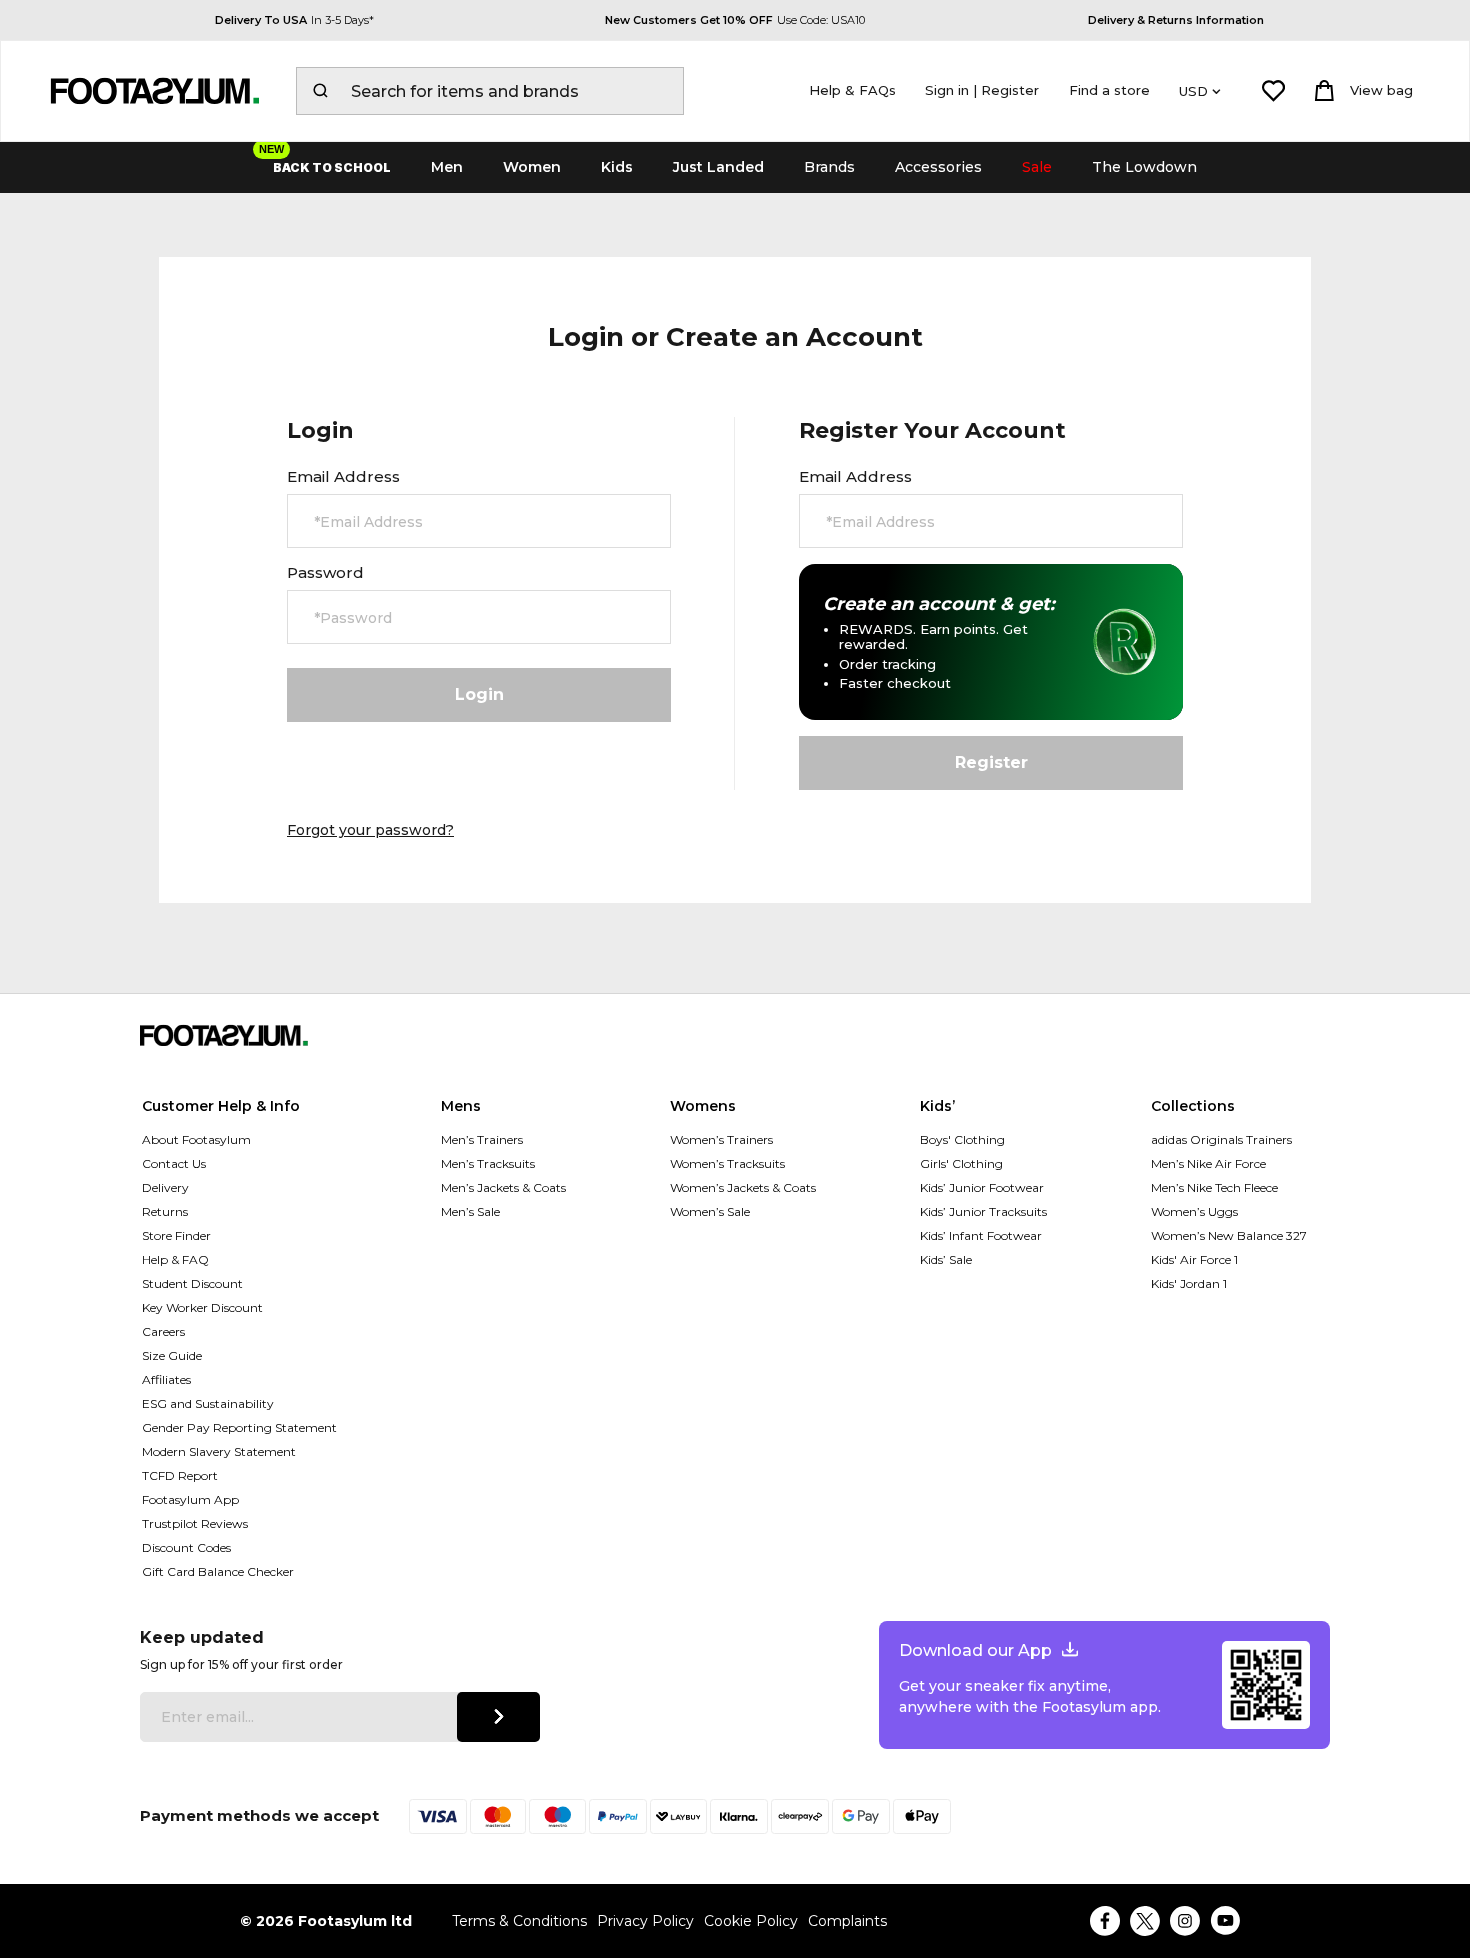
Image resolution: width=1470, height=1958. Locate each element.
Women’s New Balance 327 (1229, 1235)
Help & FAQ (175, 1259)
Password (325, 573)
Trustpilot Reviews (195, 1523)
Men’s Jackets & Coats (503, 1187)
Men (447, 167)
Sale (1037, 167)
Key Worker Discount (202, 1307)
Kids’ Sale (946, 1259)
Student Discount (192, 1283)
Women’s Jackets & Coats (743, 1187)
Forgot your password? (370, 830)
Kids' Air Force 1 (1194, 1259)
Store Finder (176, 1235)
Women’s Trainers (721, 1139)
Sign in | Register (982, 90)
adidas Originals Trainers (1221, 1139)
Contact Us (174, 1163)
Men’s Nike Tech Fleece (1214, 1187)
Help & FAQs (852, 90)
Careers (163, 1331)
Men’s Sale (470, 1211)
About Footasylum (196, 1139)
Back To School (332, 167)
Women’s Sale (710, 1211)
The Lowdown (1144, 167)
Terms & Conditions (519, 1921)
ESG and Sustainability (208, 1403)
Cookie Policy (751, 1921)
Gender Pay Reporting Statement (239, 1427)
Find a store (1109, 90)
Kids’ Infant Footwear (981, 1235)
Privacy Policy (645, 1921)
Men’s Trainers (482, 1139)
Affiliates (166, 1379)
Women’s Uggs (1194, 1211)
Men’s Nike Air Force (1208, 1163)
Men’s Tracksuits (488, 1163)
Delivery (165, 1187)
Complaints (847, 1921)
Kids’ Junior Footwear (982, 1187)
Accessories (938, 167)
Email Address (343, 477)
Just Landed (718, 167)
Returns (165, 1211)
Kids (617, 167)
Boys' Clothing (962, 1139)
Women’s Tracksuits (727, 1163)
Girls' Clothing (961, 1163)
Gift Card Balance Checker (218, 1571)
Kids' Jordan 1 (1189, 1283)
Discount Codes (186, 1547)
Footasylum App (190, 1499)
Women (532, 167)
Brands (829, 167)
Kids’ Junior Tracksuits (983, 1211)
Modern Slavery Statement (219, 1451)
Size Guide (172, 1355)
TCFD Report (180, 1475)
